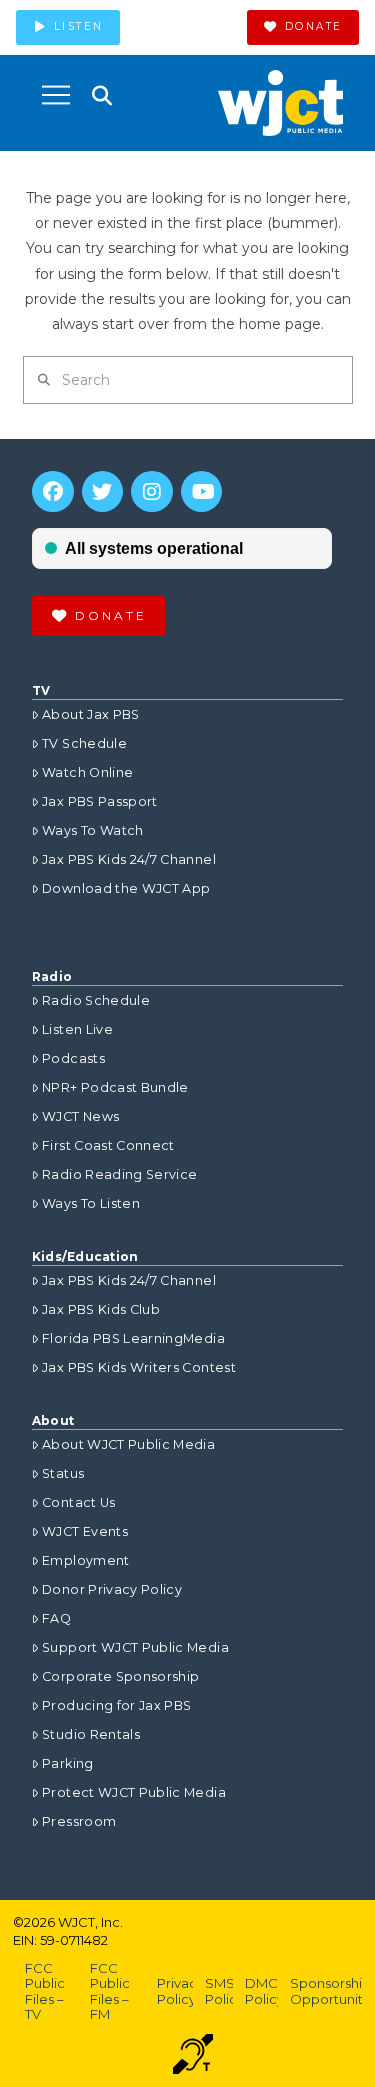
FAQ (56, 1618)
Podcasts (73, 1058)
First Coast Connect (108, 1145)
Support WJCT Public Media (135, 1647)
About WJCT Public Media (128, 1444)
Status (63, 1473)
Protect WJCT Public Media (134, 1792)
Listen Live (77, 1029)
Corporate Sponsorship (120, 1676)
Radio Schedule (96, 1000)
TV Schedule (84, 743)
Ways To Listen (91, 1203)
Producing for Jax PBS (116, 1705)
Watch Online (87, 772)
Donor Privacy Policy (112, 1589)
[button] (56, 95)
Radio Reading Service (119, 1174)
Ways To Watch (93, 830)
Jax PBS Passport (100, 801)
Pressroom (79, 1821)
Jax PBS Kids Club (101, 1309)
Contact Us (79, 1502)
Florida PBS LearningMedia (133, 1338)
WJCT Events (85, 1531)
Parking (67, 1763)
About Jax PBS (91, 714)
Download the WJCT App (126, 888)
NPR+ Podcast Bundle (115, 1087)
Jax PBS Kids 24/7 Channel (129, 859)
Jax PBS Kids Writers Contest (139, 1367)
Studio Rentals (91, 1734)
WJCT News (80, 1116)
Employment (86, 1560)
